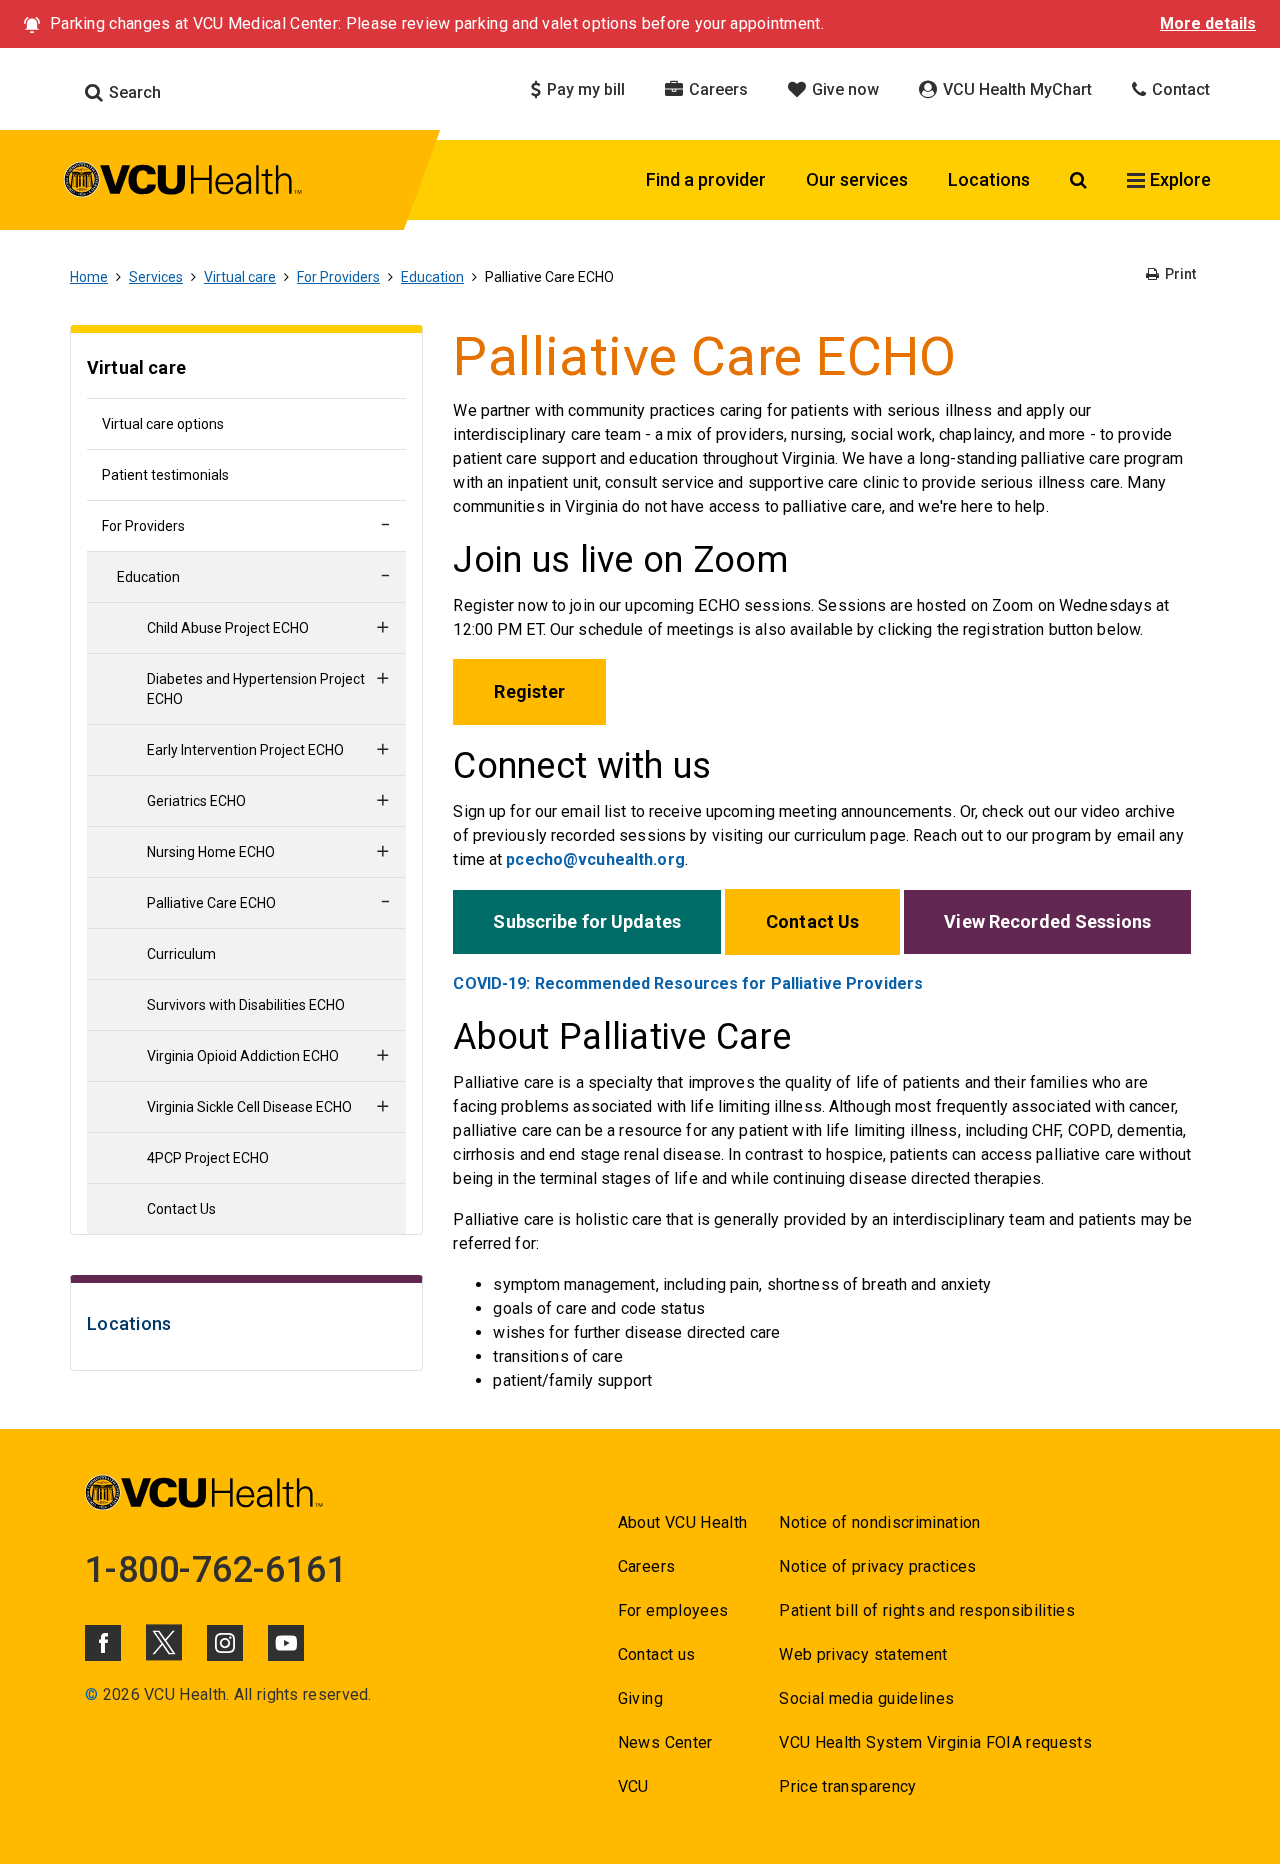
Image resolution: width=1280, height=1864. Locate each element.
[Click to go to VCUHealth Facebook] (103, 1643)
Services (156, 277)
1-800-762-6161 (216, 1570)
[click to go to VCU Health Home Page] (183, 183)
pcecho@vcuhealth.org (595, 859)
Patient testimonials (165, 475)
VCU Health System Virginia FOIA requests (935, 1742)
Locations (989, 179)
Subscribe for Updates (587, 921)
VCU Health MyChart (1015, 89)
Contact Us (181, 1209)
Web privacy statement (863, 1654)
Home (89, 277)
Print (1179, 274)
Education (432, 277)
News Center (665, 1742)
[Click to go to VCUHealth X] (164, 1642)
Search (133, 92)
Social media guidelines (866, 1698)
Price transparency (847, 1786)
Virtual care (240, 277)
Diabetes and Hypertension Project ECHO (256, 689)
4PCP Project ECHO (208, 1158)
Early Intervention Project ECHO (245, 750)
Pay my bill (584, 89)
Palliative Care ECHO (211, 903)
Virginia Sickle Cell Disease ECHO (249, 1107)
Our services (857, 179)
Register (529, 691)
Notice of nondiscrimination (879, 1522)
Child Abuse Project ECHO (228, 628)
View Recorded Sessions (1047, 921)
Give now (843, 89)
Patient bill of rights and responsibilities (927, 1610)
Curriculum (181, 954)
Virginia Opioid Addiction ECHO (243, 1056)
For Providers (338, 277)
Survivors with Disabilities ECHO (246, 1005)
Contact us (656, 1654)
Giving (640, 1698)
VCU (633, 1786)
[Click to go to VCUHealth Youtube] (286, 1643)
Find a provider (706, 179)
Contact (1179, 89)
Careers (716, 89)
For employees (673, 1610)
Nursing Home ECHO (211, 852)
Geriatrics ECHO (196, 801)
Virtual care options (163, 424)
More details (1208, 23)
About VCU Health (682, 1522)
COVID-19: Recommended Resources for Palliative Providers (688, 983)
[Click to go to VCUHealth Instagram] (225, 1643)
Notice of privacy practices (877, 1566)
